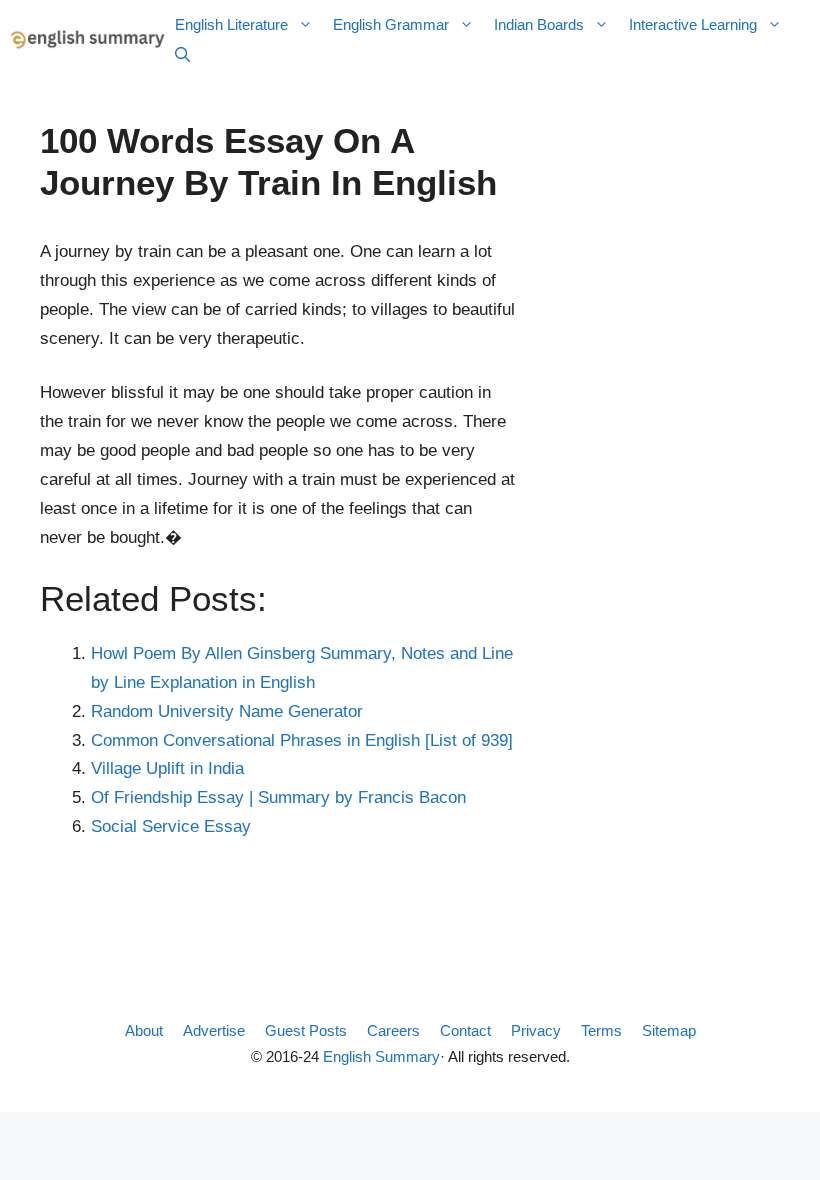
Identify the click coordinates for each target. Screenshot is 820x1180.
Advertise (214, 1030)
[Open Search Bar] (182, 55)
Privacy (536, 1030)
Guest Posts (306, 1030)
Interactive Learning (693, 24)
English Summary (381, 1056)
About (144, 1030)
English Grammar (391, 24)
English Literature (231, 24)
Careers (393, 1030)
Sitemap (669, 1030)
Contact (465, 1030)
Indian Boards (539, 24)
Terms (601, 1030)
